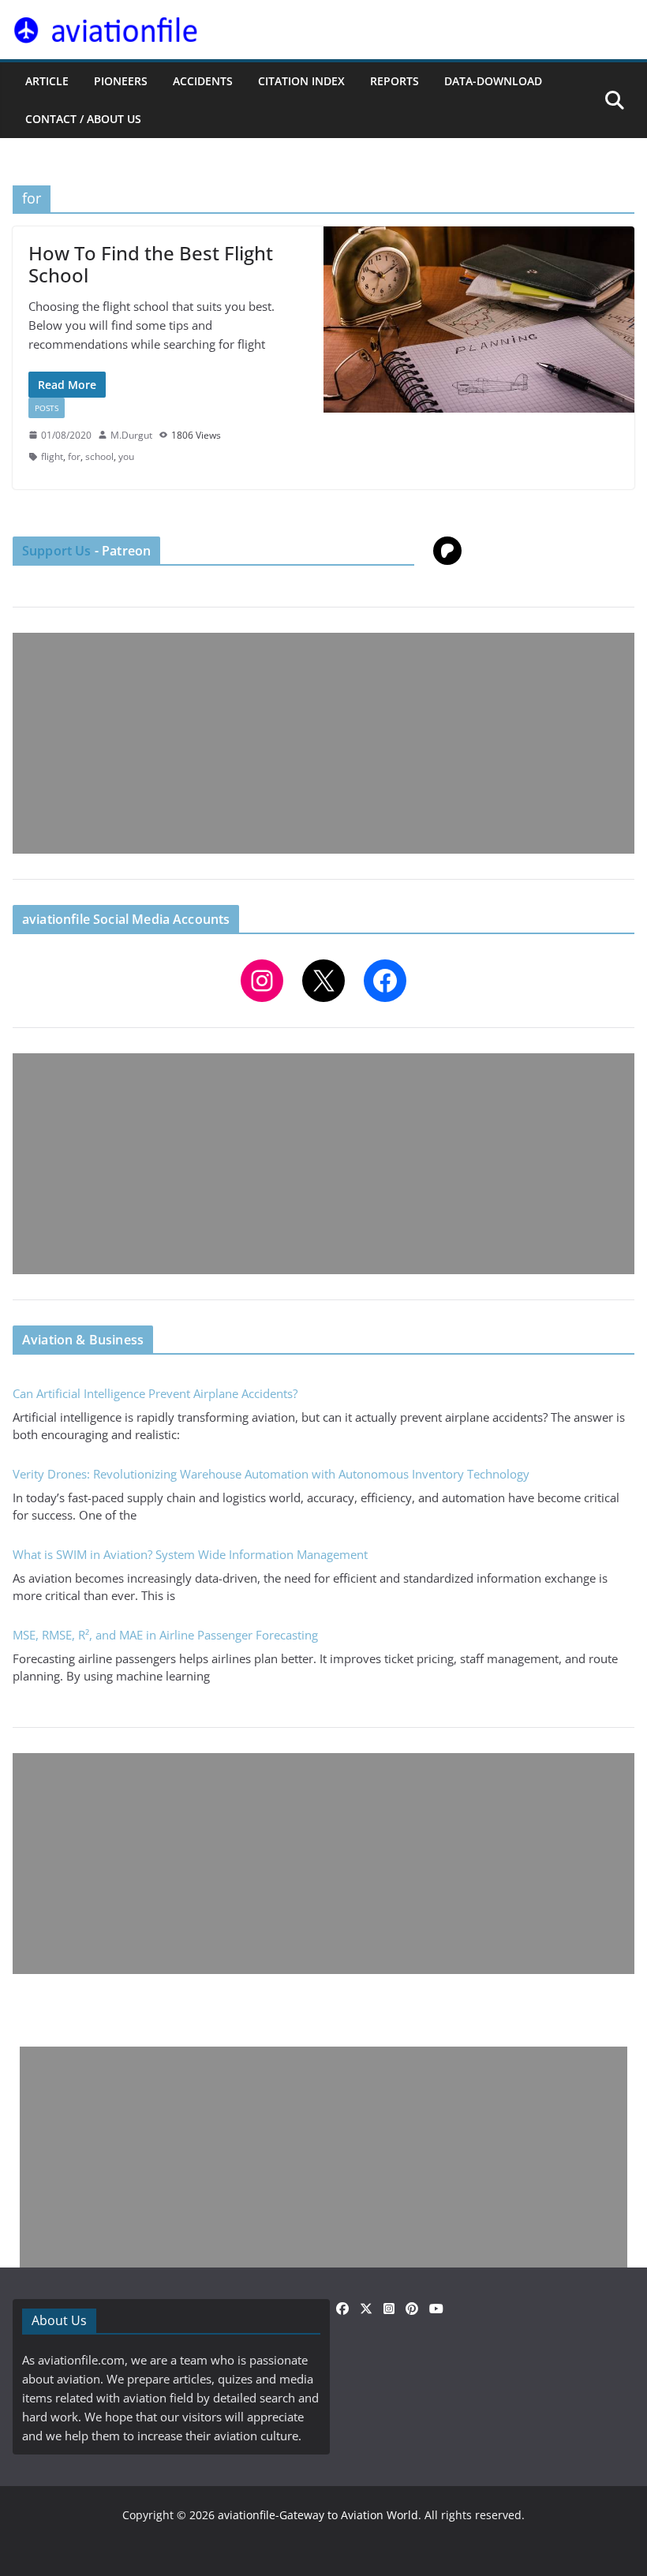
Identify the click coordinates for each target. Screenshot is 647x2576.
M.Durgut (131, 435)
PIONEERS (121, 81)
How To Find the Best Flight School (151, 264)
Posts (47, 408)
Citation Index (301, 81)
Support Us (57, 551)
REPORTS (395, 81)
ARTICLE (47, 81)
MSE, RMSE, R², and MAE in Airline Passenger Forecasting (165, 1635)
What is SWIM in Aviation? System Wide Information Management (190, 1554)
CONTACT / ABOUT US (83, 119)
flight (52, 456)
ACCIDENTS (203, 81)
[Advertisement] (323, 743)
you (126, 456)
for (74, 456)
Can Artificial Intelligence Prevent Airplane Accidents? (155, 1393)
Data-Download (493, 81)
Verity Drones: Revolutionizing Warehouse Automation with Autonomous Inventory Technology (271, 1474)
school (99, 456)
